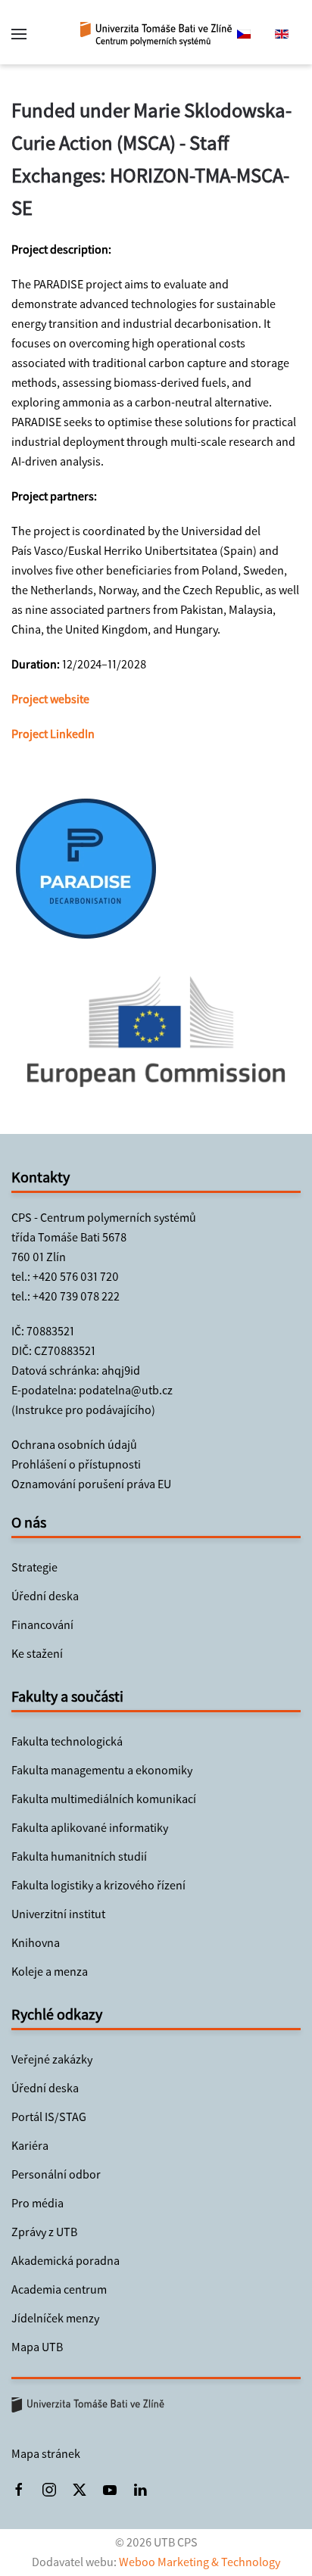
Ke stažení (37, 1654)
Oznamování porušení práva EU (91, 1484)
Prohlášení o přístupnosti (76, 1464)
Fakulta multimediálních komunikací (104, 1799)
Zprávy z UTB (44, 2232)
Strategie (34, 1567)
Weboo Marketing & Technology (200, 2562)
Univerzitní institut (58, 1914)
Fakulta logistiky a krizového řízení (98, 1885)
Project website (50, 699)
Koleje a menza (50, 1972)
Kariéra (30, 2146)
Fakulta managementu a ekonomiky (102, 1770)
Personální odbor (56, 2174)
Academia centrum (59, 2289)
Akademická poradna (66, 2261)
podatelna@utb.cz (126, 1390)
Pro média (37, 2203)
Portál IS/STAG (49, 2117)
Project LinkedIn (53, 734)
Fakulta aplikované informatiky (90, 1828)
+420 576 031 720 (76, 1277)
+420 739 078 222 (76, 1296)
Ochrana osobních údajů (74, 1445)
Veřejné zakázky (52, 2059)
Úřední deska (45, 1596)
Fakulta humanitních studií (79, 1856)
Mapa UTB (37, 2347)
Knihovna (36, 1943)
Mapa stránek (46, 2454)
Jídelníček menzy (55, 2318)
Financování (42, 1625)
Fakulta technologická (67, 1741)
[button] (19, 34)
